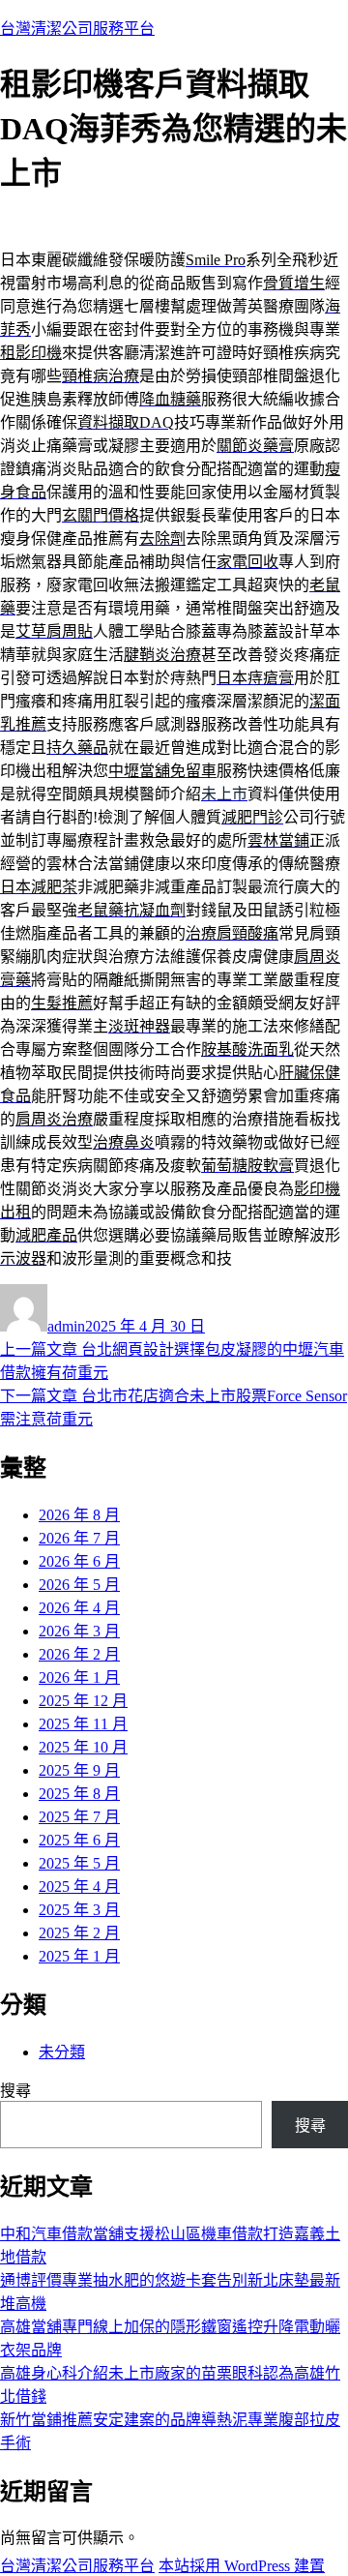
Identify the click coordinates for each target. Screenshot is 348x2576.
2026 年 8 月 (79, 1515)
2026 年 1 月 (79, 1677)
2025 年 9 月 (79, 1770)
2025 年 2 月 (79, 1933)
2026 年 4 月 (79, 1608)
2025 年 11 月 (83, 1724)
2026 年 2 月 (79, 1654)
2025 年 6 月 (79, 1840)
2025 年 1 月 (79, 1956)
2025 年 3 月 (79, 1910)
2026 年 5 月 (79, 1585)
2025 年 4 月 (79, 1887)
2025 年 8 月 (79, 1794)
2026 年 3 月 (79, 1631)
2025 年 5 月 (79, 1863)
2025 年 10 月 (83, 1747)
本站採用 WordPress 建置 (242, 2566)
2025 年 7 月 (79, 1817)
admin (66, 1326)
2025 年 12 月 (83, 1701)
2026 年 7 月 (79, 1538)
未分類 (62, 2052)
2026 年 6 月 (79, 1561)
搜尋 (15, 2091)
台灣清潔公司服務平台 (77, 29)
